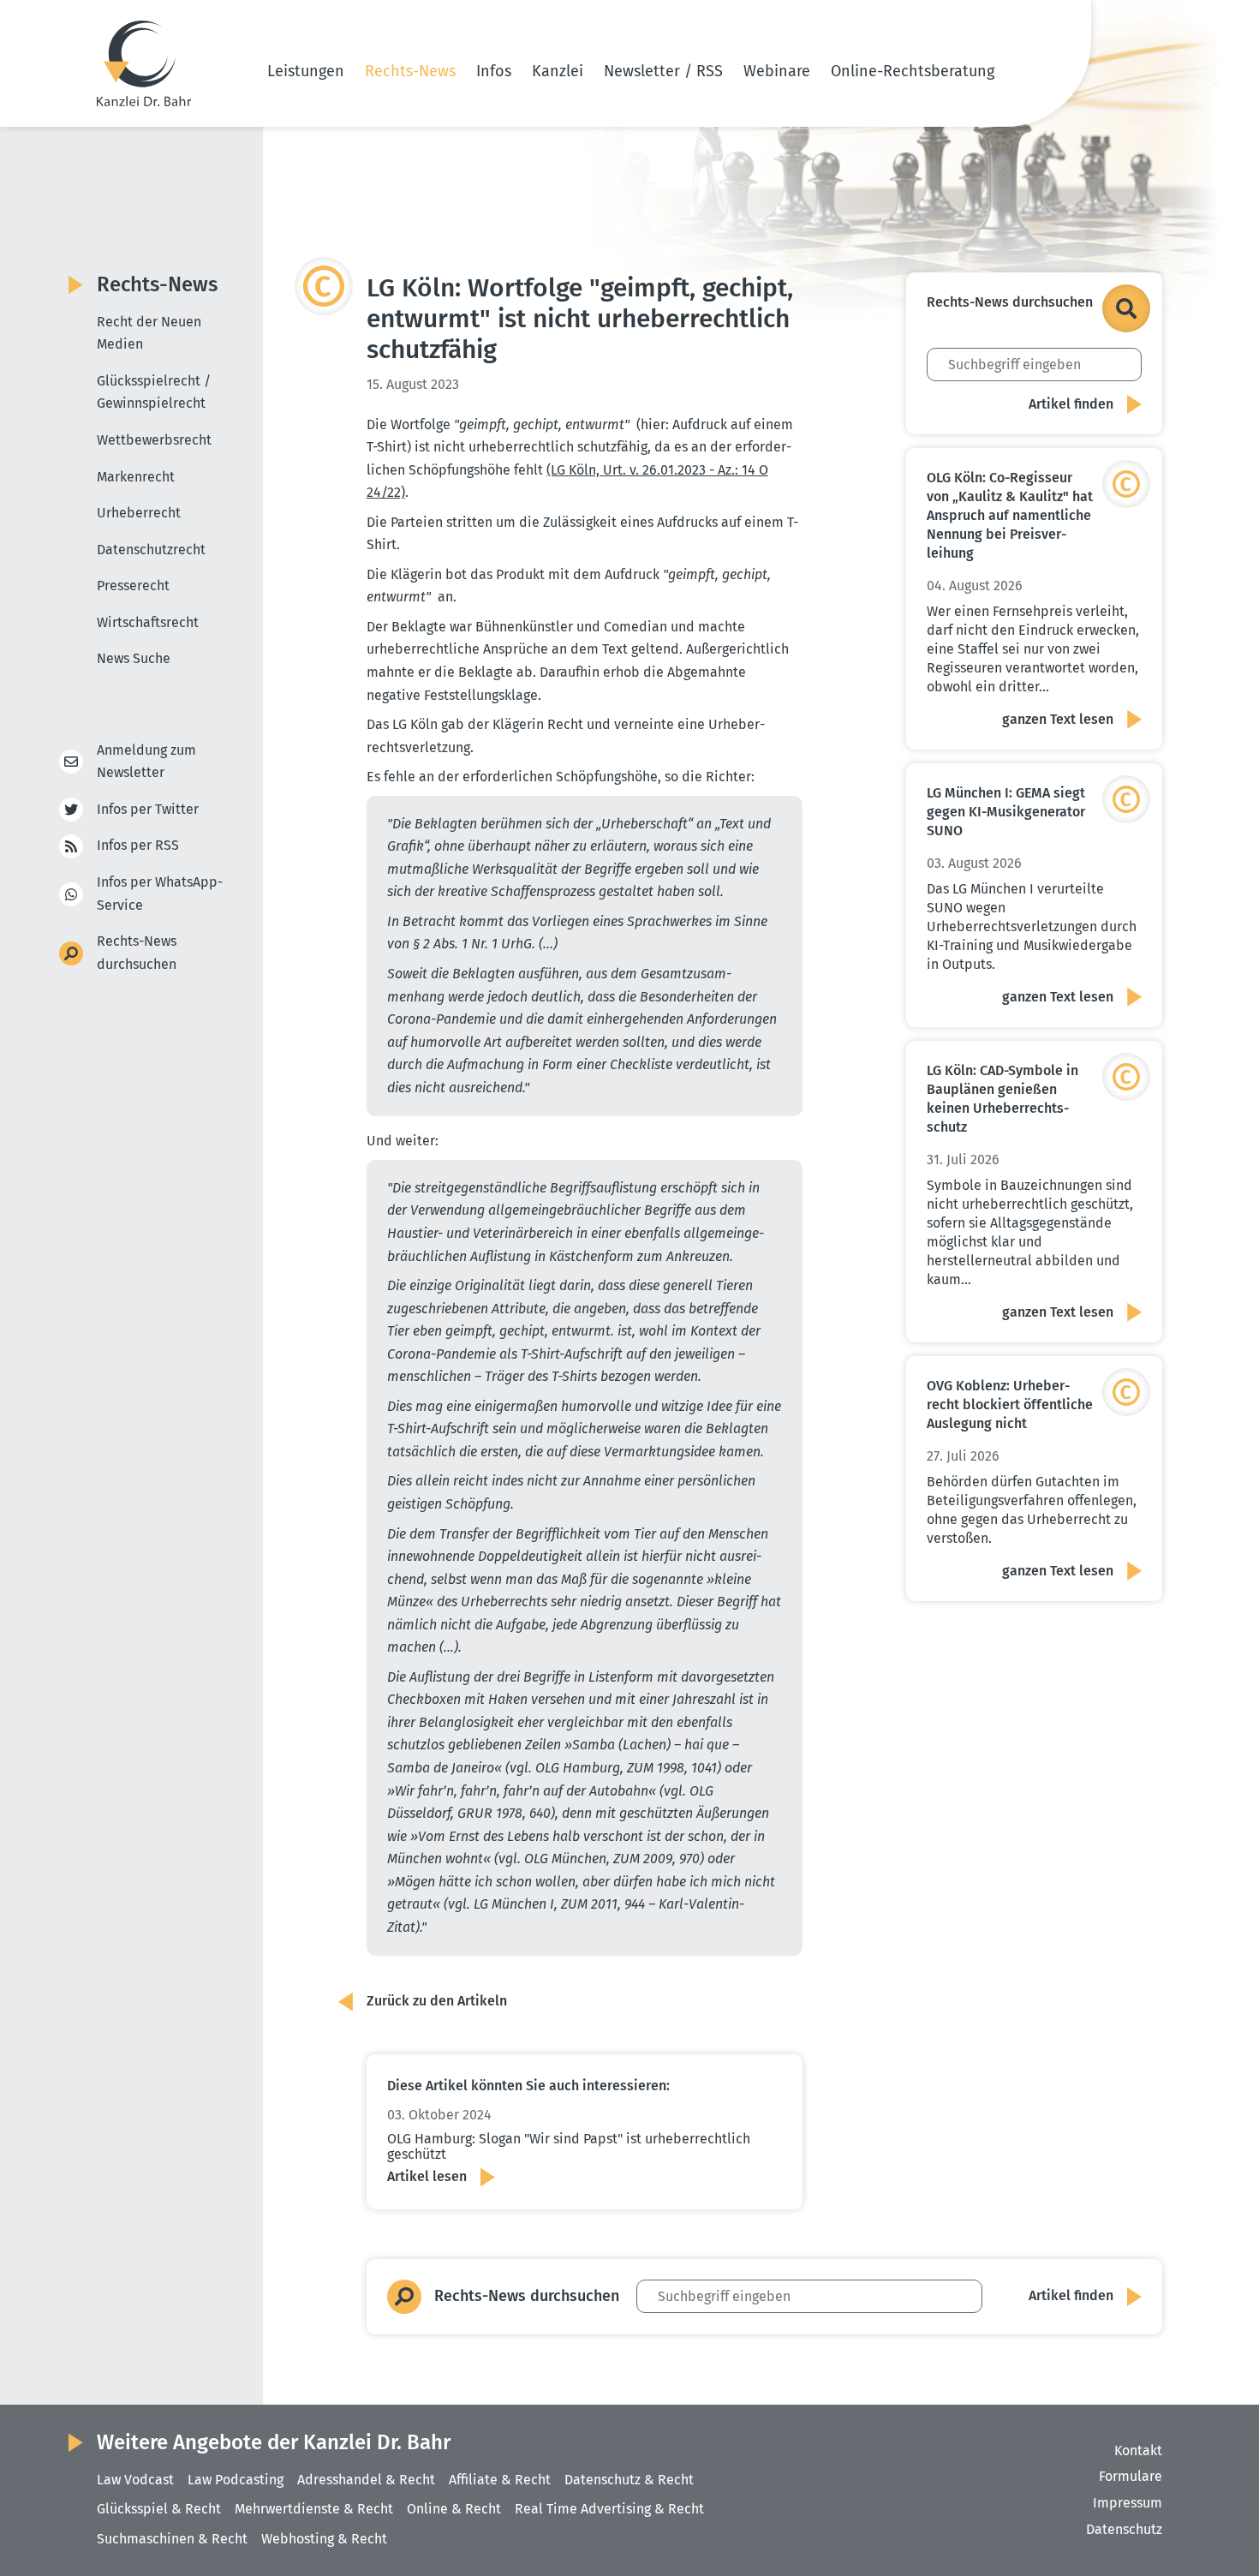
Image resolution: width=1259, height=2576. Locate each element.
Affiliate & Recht (500, 2480)
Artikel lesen (427, 2176)
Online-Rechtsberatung (913, 71)
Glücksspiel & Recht (159, 2509)
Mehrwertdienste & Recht (314, 2509)
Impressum (1128, 2503)
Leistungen (306, 71)
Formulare (1131, 2476)
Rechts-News (410, 71)
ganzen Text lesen (1058, 719)
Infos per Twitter (148, 809)
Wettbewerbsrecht (154, 440)
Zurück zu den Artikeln (437, 2001)
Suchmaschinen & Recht (172, 2539)
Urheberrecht (139, 513)
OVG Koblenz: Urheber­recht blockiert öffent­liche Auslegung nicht (1010, 1405)
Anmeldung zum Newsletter (146, 762)
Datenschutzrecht (151, 550)
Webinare (777, 71)
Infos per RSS (138, 845)
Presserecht (133, 586)
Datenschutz (1124, 2529)
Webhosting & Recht (324, 2539)
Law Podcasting (236, 2480)
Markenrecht (136, 477)
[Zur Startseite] (144, 63)
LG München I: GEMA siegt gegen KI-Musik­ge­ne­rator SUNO (1006, 812)
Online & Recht (454, 2509)
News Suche (134, 658)
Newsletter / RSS (663, 71)
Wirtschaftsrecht (148, 622)
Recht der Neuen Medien (149, 333)
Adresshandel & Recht (366, 2480)
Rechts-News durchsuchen (137, 953)
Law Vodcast (135, 2480)
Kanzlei (558, 71)
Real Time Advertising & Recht (609, 2509)
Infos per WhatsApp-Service (160, 894)
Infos (494, 71)
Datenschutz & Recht (629, 2480)
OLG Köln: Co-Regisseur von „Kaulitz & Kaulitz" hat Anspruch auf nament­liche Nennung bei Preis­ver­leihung (1010, 515)
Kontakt (1138, 2450)
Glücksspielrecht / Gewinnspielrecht (154, 392)
